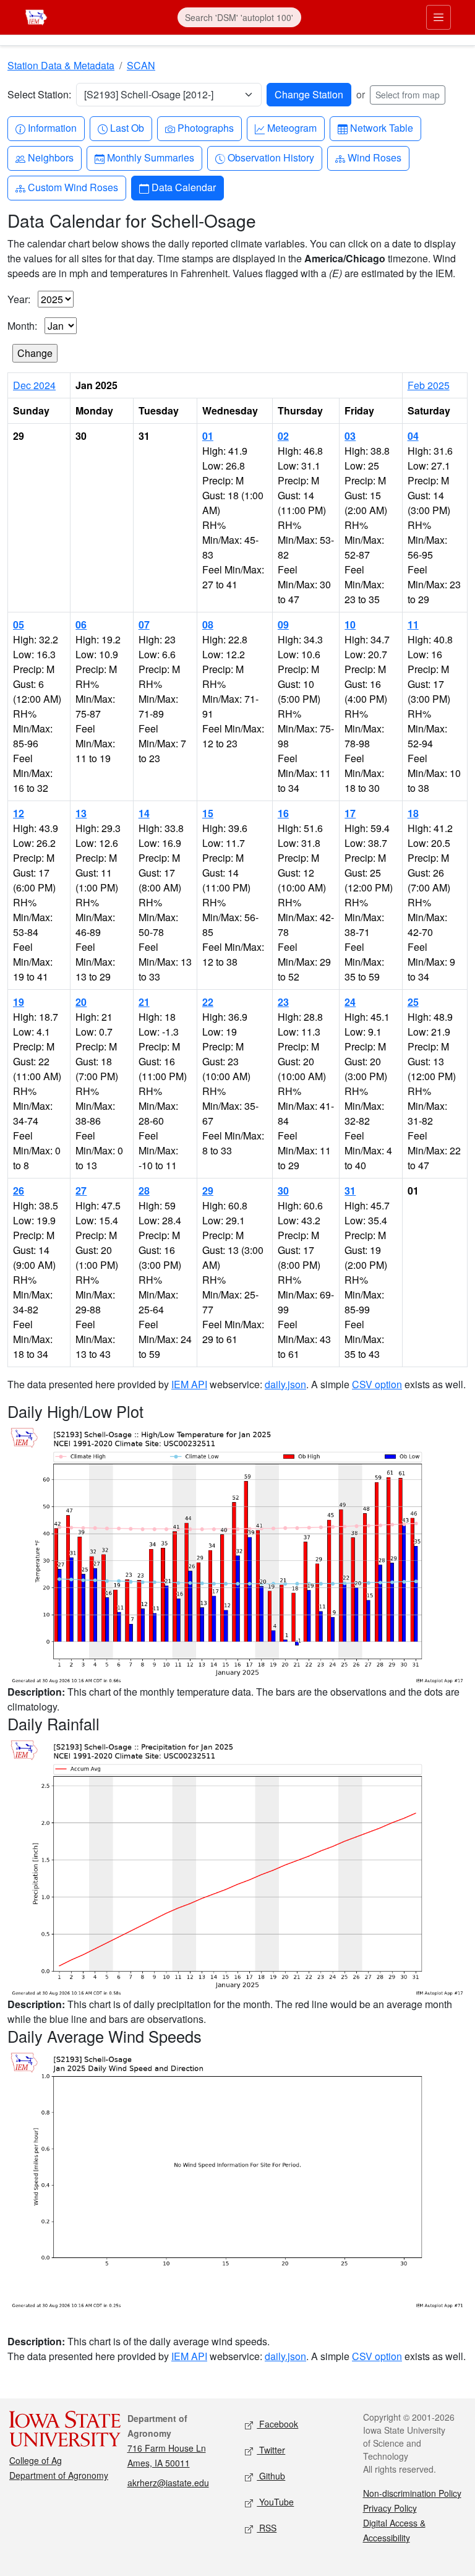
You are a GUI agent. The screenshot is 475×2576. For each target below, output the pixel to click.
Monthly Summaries (150, 157)
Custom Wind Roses (73, 187)
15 (208, 813)
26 (19, 1191)
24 (350, 1002)
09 (283, 625)
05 (19, 625)
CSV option (377, 1384)
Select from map (408, 95)
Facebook (277, 2424)
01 (208, 436)
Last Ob (127, 127)
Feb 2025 (429, 385)
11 (413, 625)
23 (283, 1002)
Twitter (271, 2450)
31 (350, 1191)
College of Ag (36, 2460)
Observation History (271, 157)
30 (283, 1191)
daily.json (285, 1384)
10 (350, 625)
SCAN (141, 65)
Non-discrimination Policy (412, 2493)
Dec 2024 (34, 385)
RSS (267, 2528)
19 (19, 1002)
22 (208, 1002)
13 (81, 813)
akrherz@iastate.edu (168, 2483)
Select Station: (39, 94)
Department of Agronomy (59, 2475)
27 (81, 1191)
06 (81, 625)
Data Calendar (183, 187)
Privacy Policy (390, 2508)
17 (350, 813)
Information (52, 127)
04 (413, 436)
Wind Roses (374, 157)
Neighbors (50, 157)
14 (144, 813)
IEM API (189, 1384)
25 (413, 1002)
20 (81, 1002)
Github (271, 2476)
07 (144, 625)
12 (19, 813)
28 (144, 1191)
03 (350, 436)
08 (208, 625)
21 (144, 1002)
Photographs (205, 127)
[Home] (36, 16)
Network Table (381, 127)
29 (208, 1191)
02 (283, 436)
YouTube (275, 2502)
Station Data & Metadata (61, 65)
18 (413, 813)
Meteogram (292, 127)
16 (283, 813)
